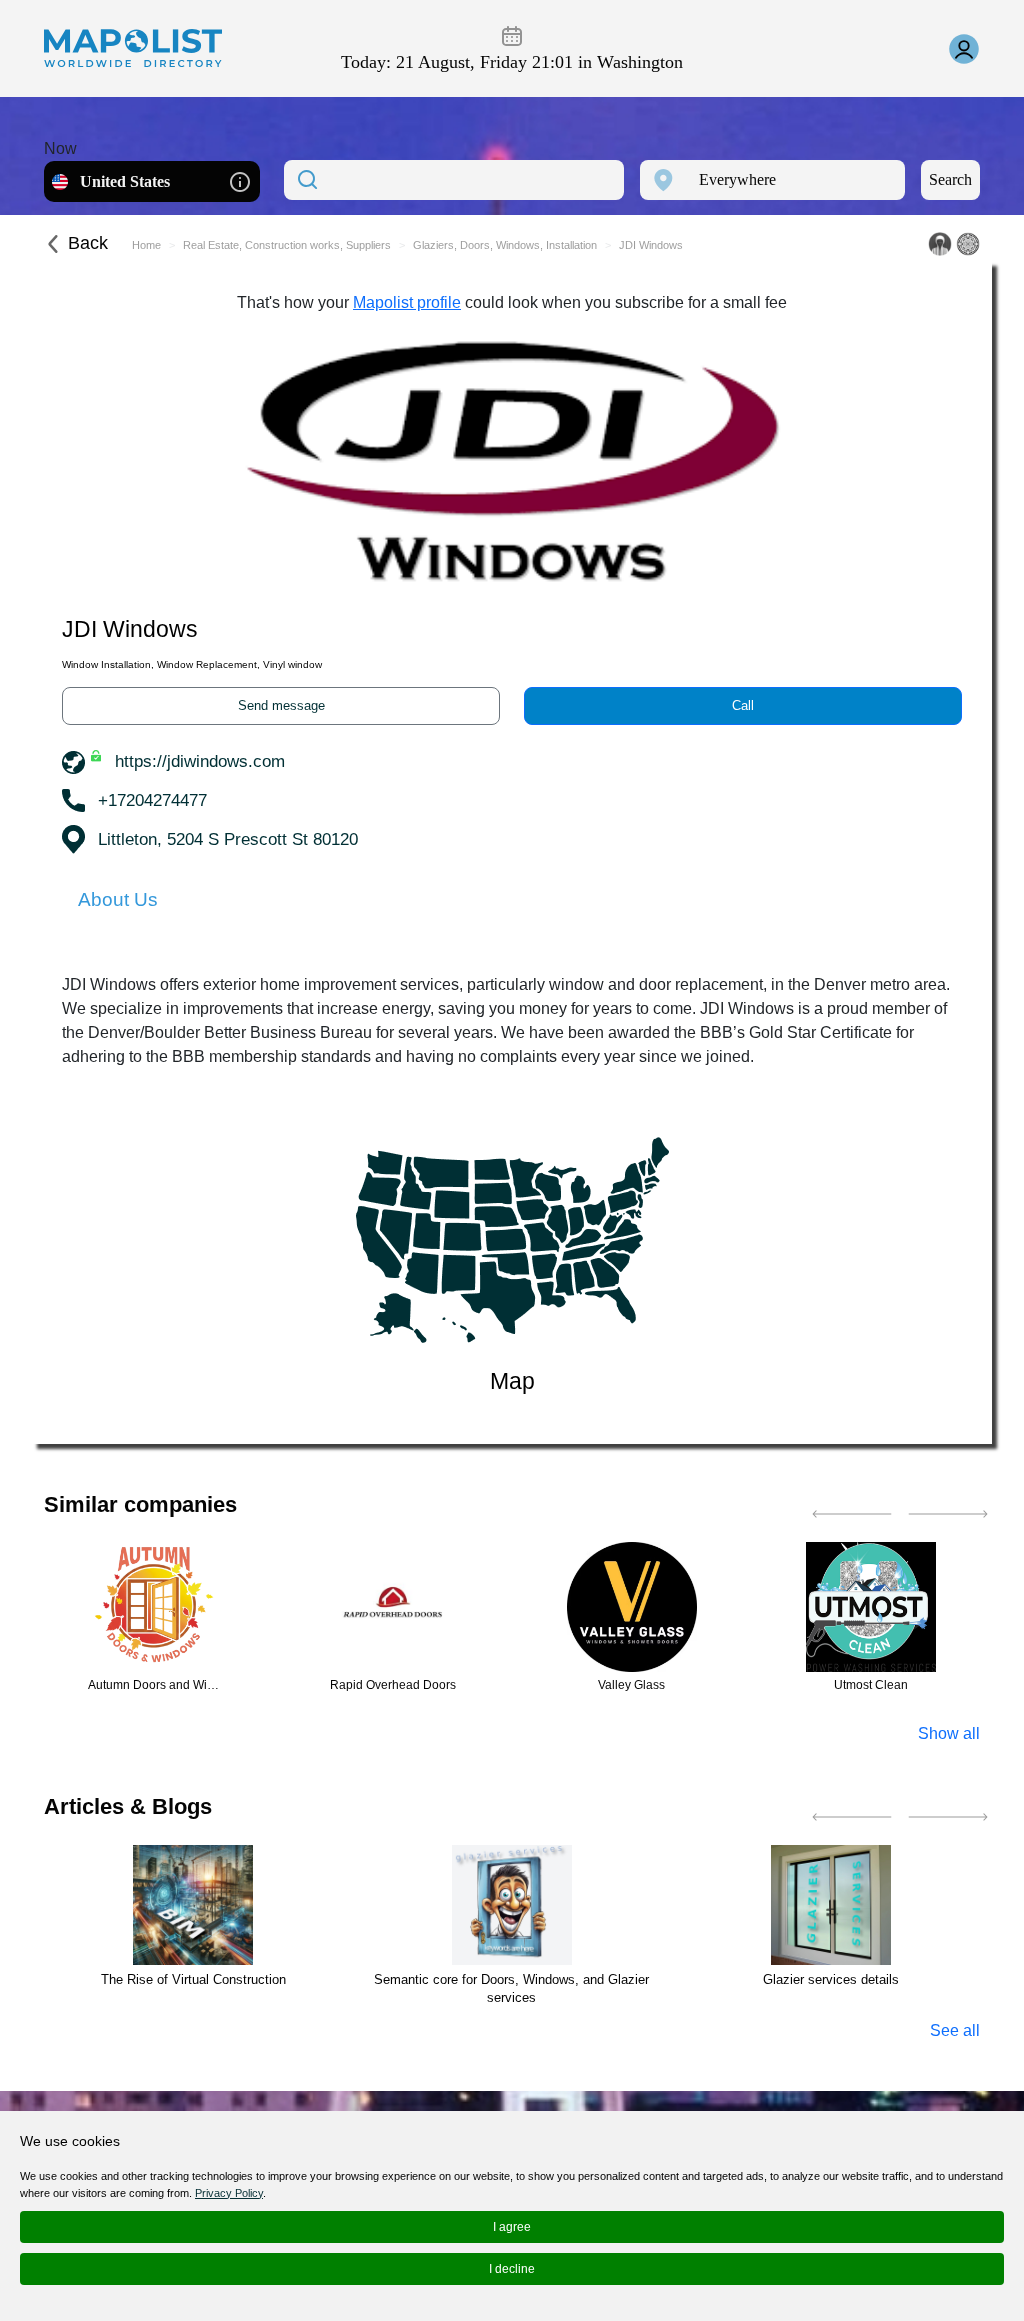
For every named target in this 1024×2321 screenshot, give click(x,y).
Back (88, 243)
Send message (281, 705)
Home (146, 245)
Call (743, 705)
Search (950, 179)
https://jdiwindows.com (200, 761)
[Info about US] (240, 180)
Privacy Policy (229, 2193)
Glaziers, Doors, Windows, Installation (505, 245)
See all (955, 2030)
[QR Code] (968, 244)
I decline (512, 2269)
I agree (512, 2227)
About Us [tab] (118, 899)
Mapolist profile (407, 302)
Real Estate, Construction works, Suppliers (287, 245)
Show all (949, 1733)
